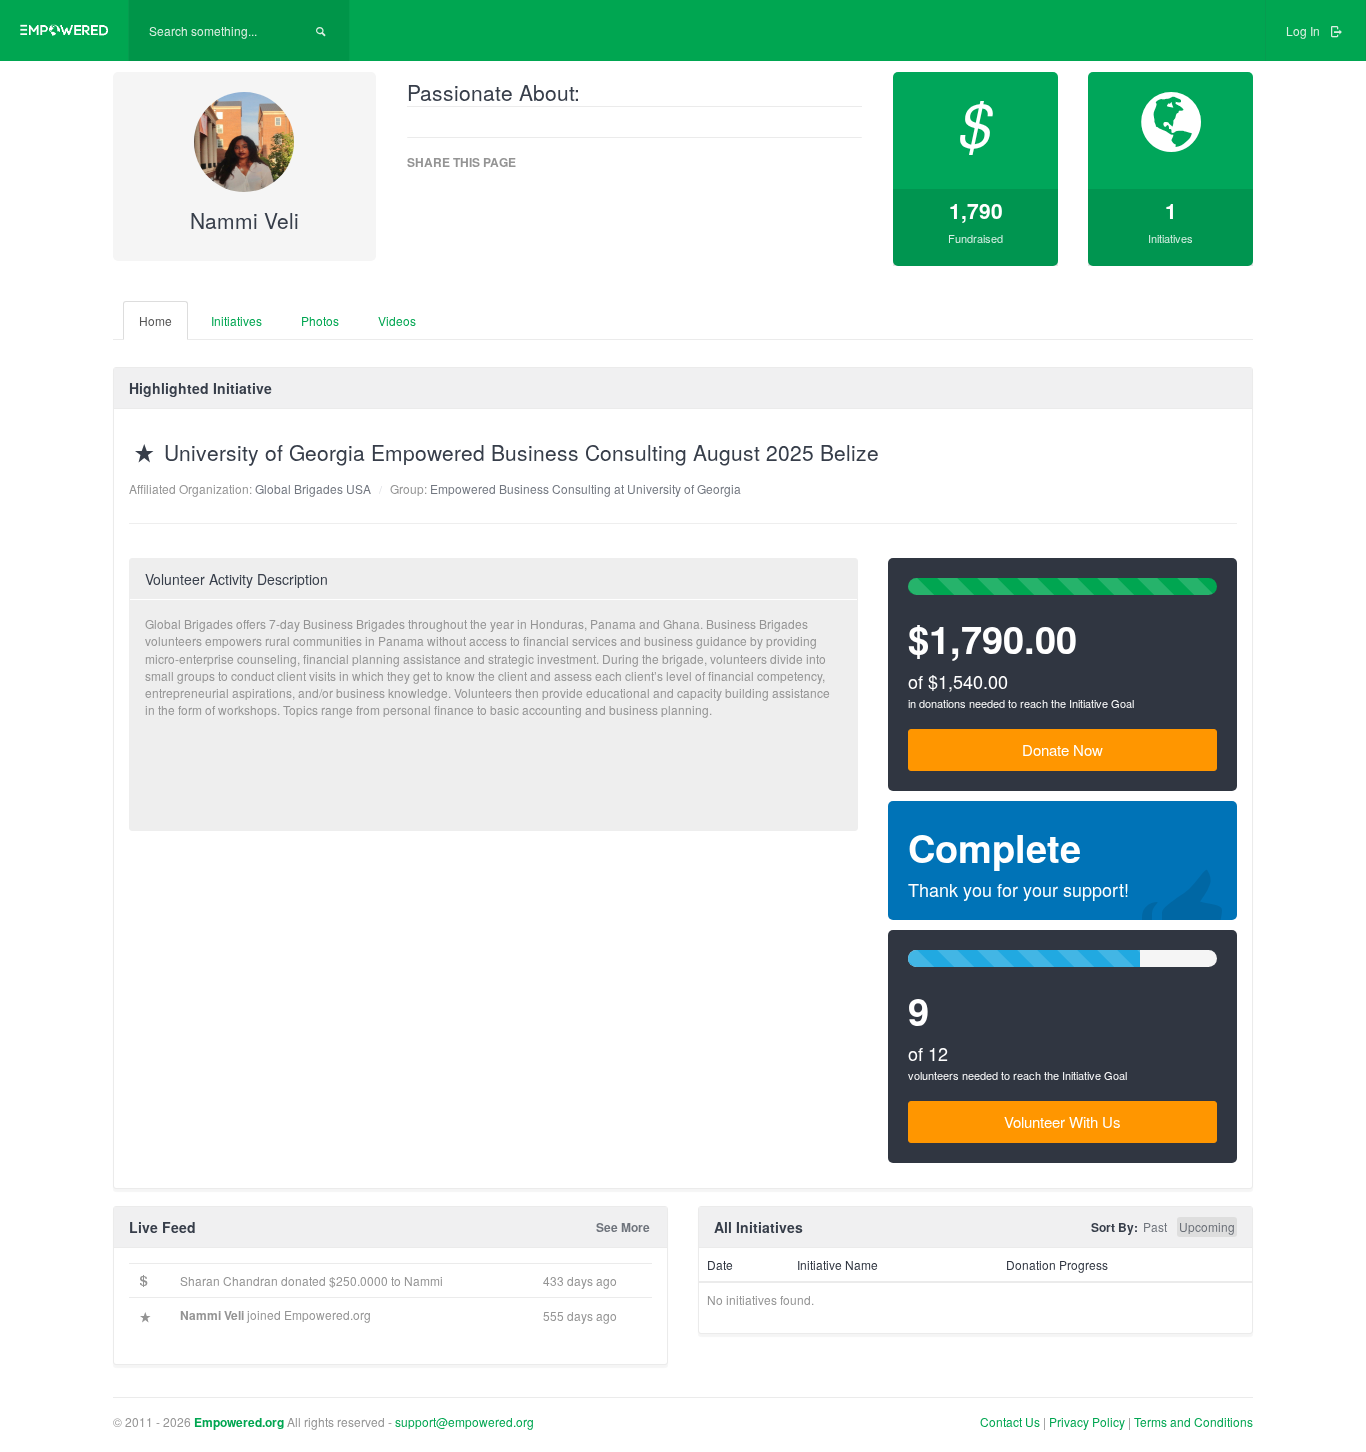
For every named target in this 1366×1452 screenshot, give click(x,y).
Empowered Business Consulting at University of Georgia (585, 488)
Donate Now (1062, 749)
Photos (320, 320)
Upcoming (1207, 1226)
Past (1155, 1226)
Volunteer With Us (1062, 1121)
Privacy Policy (1088, 1421)
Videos (397, 320)
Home (155, 320)
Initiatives (236, 320)
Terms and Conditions (1193, 1421)
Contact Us (1010, 1421)
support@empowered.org (464, 1421)
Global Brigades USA (313, 488)
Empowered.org (239, 1422)
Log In (1304, 30)
